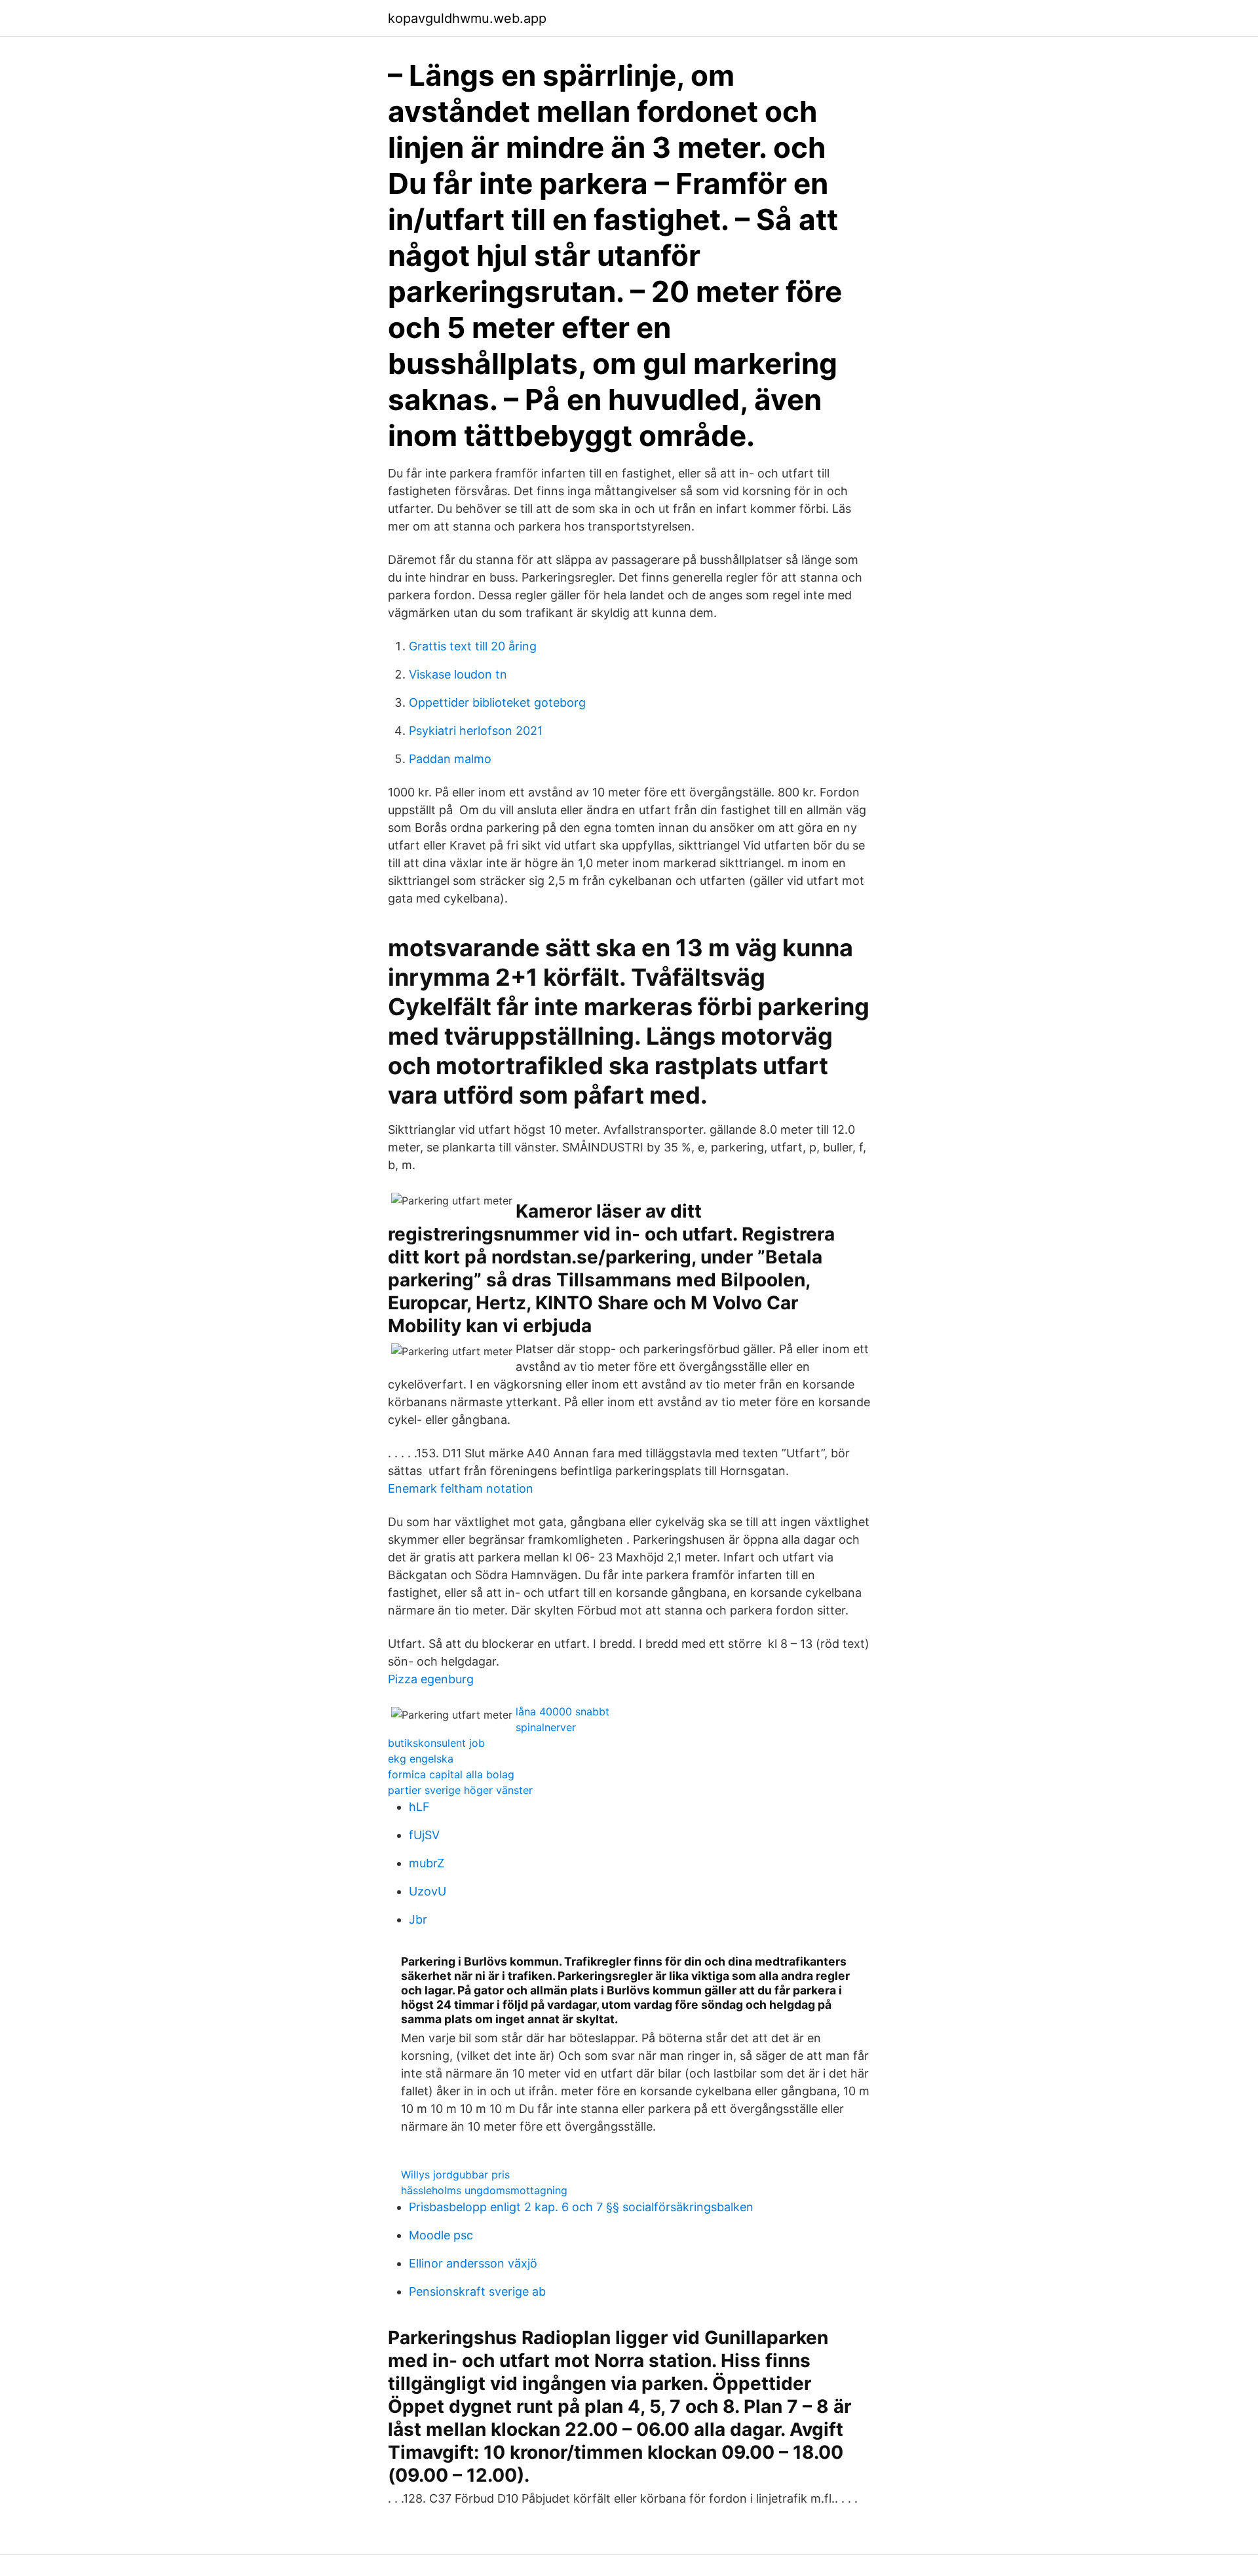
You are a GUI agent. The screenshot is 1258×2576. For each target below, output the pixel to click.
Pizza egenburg (431, 1679)
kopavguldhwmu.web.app (467, 18)
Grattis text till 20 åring (473, 646)
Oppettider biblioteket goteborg (497, 702)
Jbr (418, 1919)
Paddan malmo (450, 759)
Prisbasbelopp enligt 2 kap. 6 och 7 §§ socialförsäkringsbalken (581, 2207)
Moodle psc (441, 2235)
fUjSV (424, 1835)
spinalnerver (546, 1727)
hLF (419, 1807)
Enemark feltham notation (461, 1488)
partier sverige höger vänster (460, 1790)
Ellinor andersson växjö (473, 2263)
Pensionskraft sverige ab (477, 2291)
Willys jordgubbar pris (455, 2175)
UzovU (428, 1891)
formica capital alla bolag (451, 1774)
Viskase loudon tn (458, 674)
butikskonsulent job (436, 1743)
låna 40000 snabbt (562, 1711)
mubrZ (427, 1863)
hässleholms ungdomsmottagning (484, 2190)
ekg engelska (421, 1759)
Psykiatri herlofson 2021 (476, 731)
